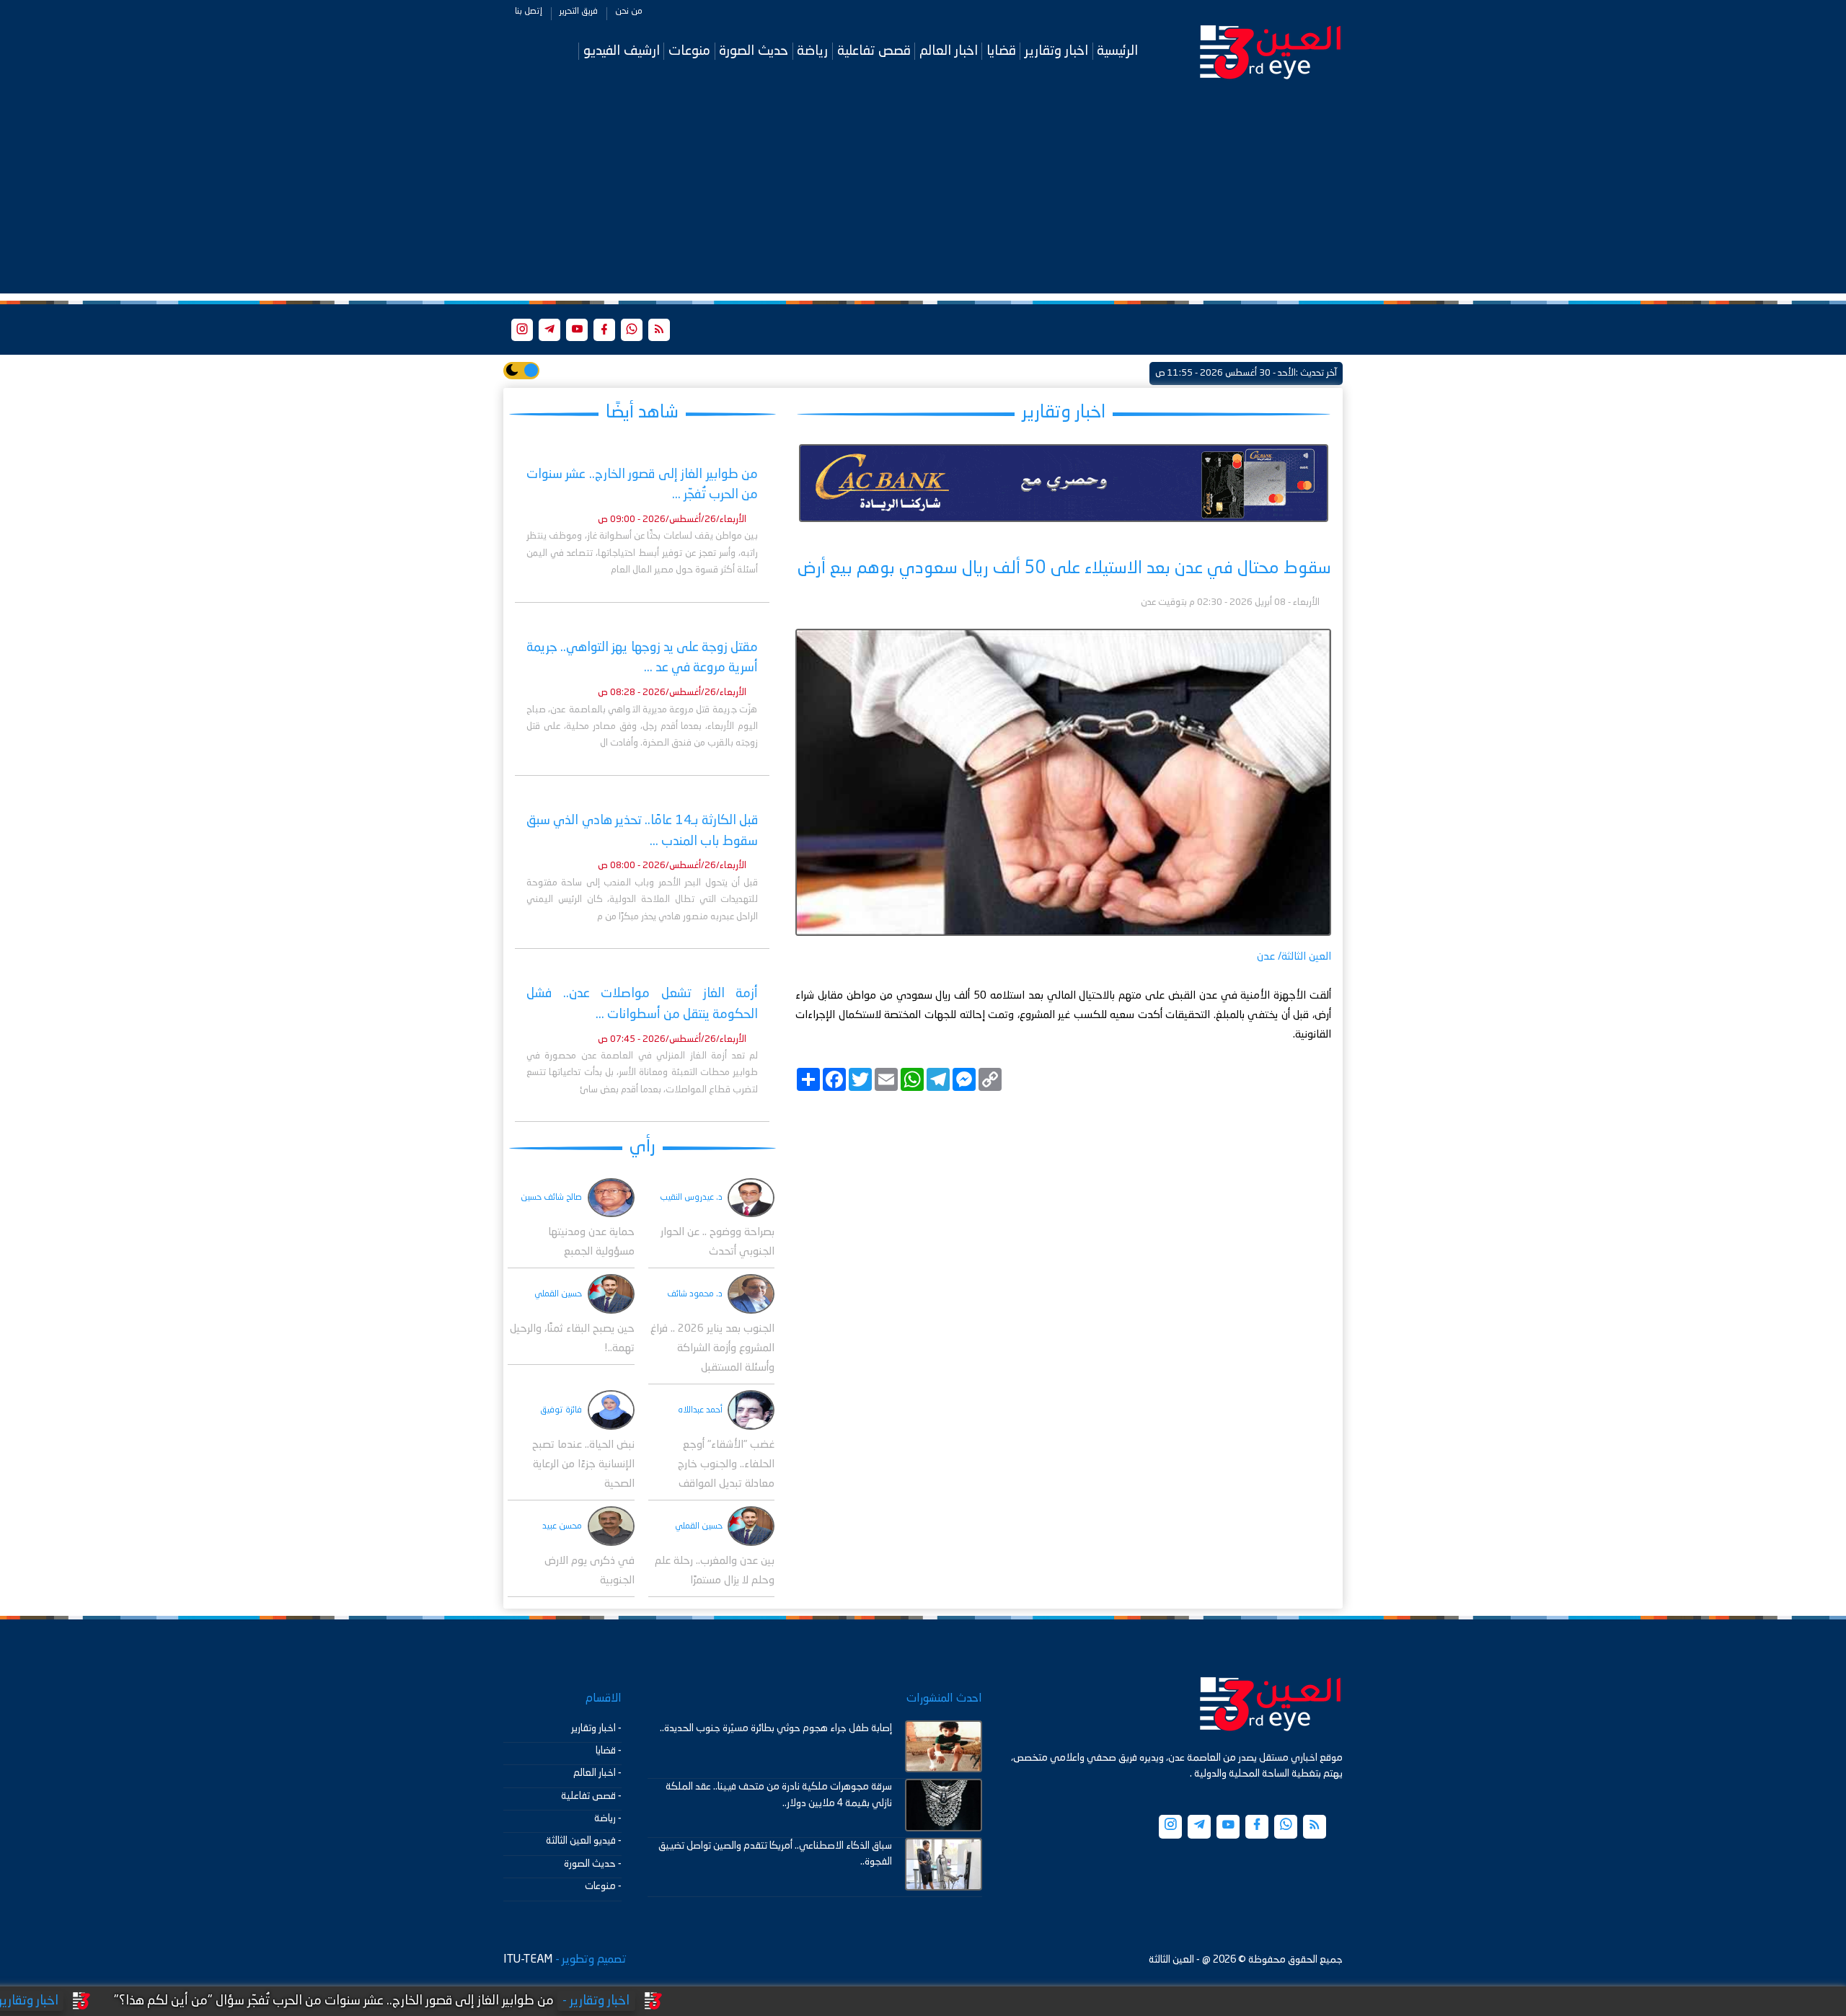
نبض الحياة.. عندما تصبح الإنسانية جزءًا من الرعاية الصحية (583, 1465)
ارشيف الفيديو (622, 51)
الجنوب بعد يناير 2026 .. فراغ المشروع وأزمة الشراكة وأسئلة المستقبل (712, 1349)
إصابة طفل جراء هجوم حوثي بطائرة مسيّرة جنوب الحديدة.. (776, 1728)
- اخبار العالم (597, 1773)
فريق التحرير (579, 12)
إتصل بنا (529, 12)
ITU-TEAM (528, 1960)
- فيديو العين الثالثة (584, 1841)
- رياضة (608, 1818)
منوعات (689, 51)
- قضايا (609, 1751)
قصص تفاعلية (874, 51)
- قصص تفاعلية (591, 1796)
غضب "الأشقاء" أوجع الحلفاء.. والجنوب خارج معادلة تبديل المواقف (726, 1465)
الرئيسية (1117, 51)
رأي (642, 1147)
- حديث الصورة (593, 1864)
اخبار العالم (949, 51)
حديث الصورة (754, 51)
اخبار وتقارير (1056, 51)
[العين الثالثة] (1271, 51)
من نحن (629, 12)
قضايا (1001, 51)
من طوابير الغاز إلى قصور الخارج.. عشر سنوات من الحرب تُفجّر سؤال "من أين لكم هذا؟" (464, 2001)
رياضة (812, 51)
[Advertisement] (923, 193)
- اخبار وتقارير (596, 1728)
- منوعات (603, 1886)
